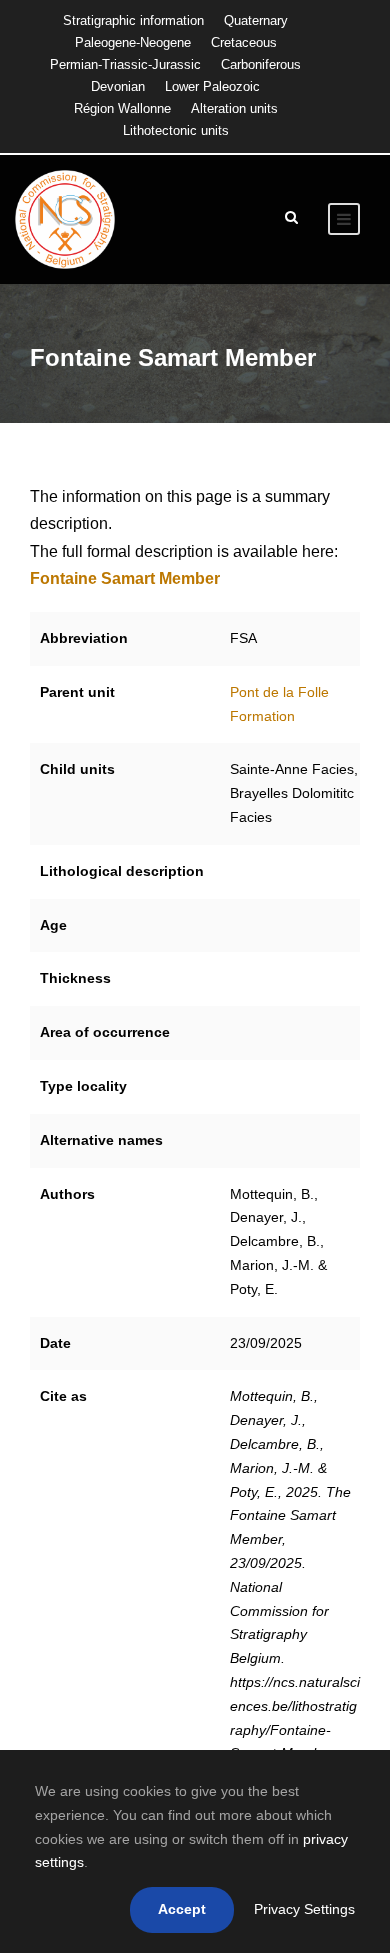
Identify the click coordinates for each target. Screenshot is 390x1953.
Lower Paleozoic (212, 86)
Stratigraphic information (133, 20)
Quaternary (256, 20)
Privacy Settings (304, 1909)
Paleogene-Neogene (133, 42)
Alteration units (234, 108)
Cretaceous (244, 42)
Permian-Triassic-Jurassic (125, 64)
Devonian (118, 86)
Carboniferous (261, 64)
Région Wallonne (122, 108)
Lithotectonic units (176, 130)
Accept (182, 1909)
